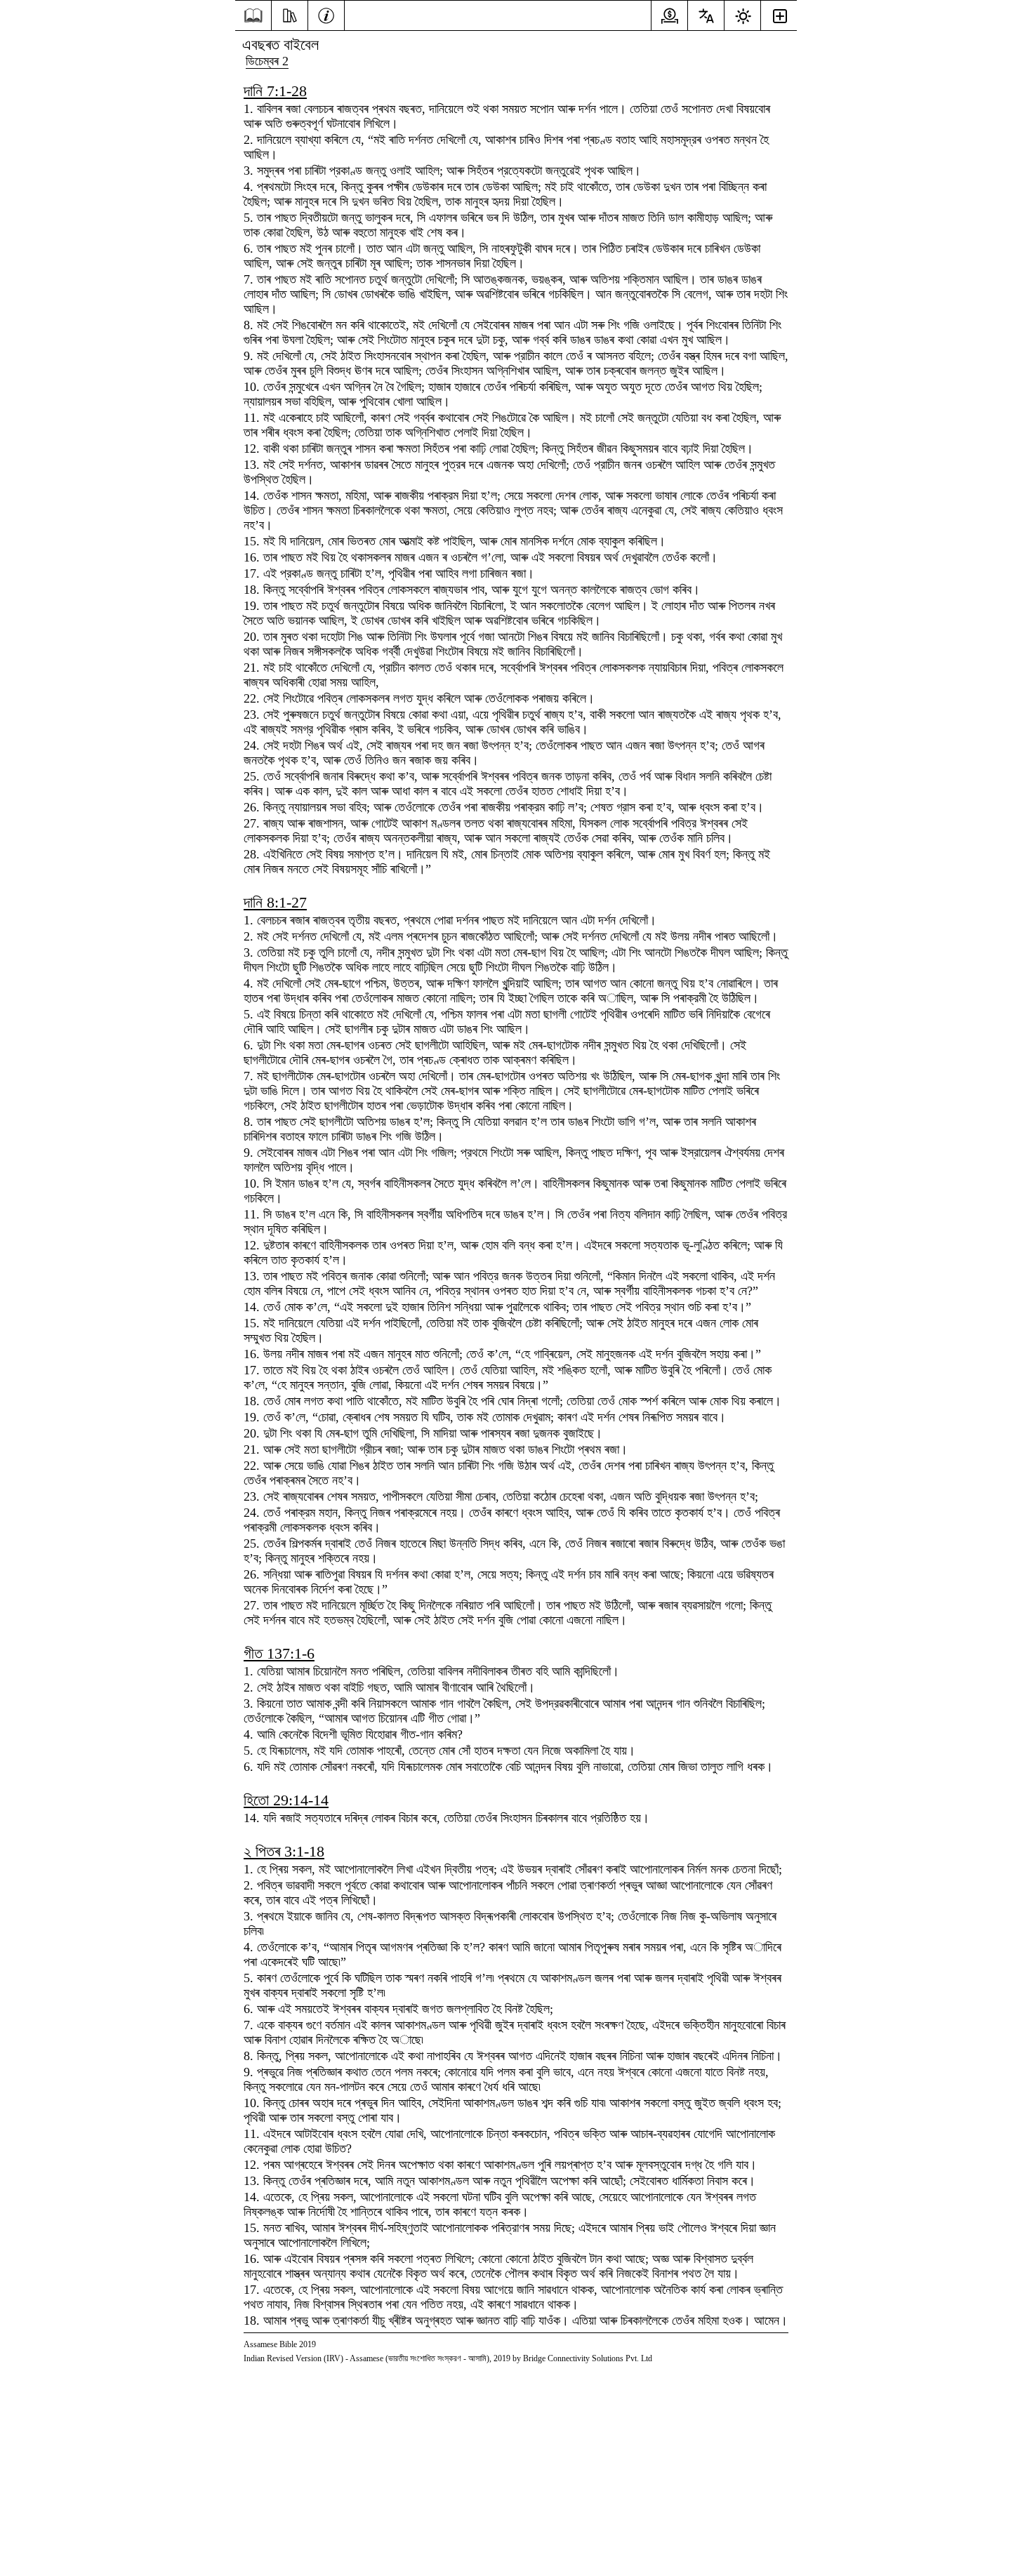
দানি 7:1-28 (275, 91)
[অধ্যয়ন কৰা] (290, 14)
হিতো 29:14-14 (286, 1800)
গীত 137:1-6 (279, 1653)
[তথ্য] (326, 14)
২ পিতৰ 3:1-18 (284, 1851)
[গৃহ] (253, 16)
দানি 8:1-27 (275, 902)
